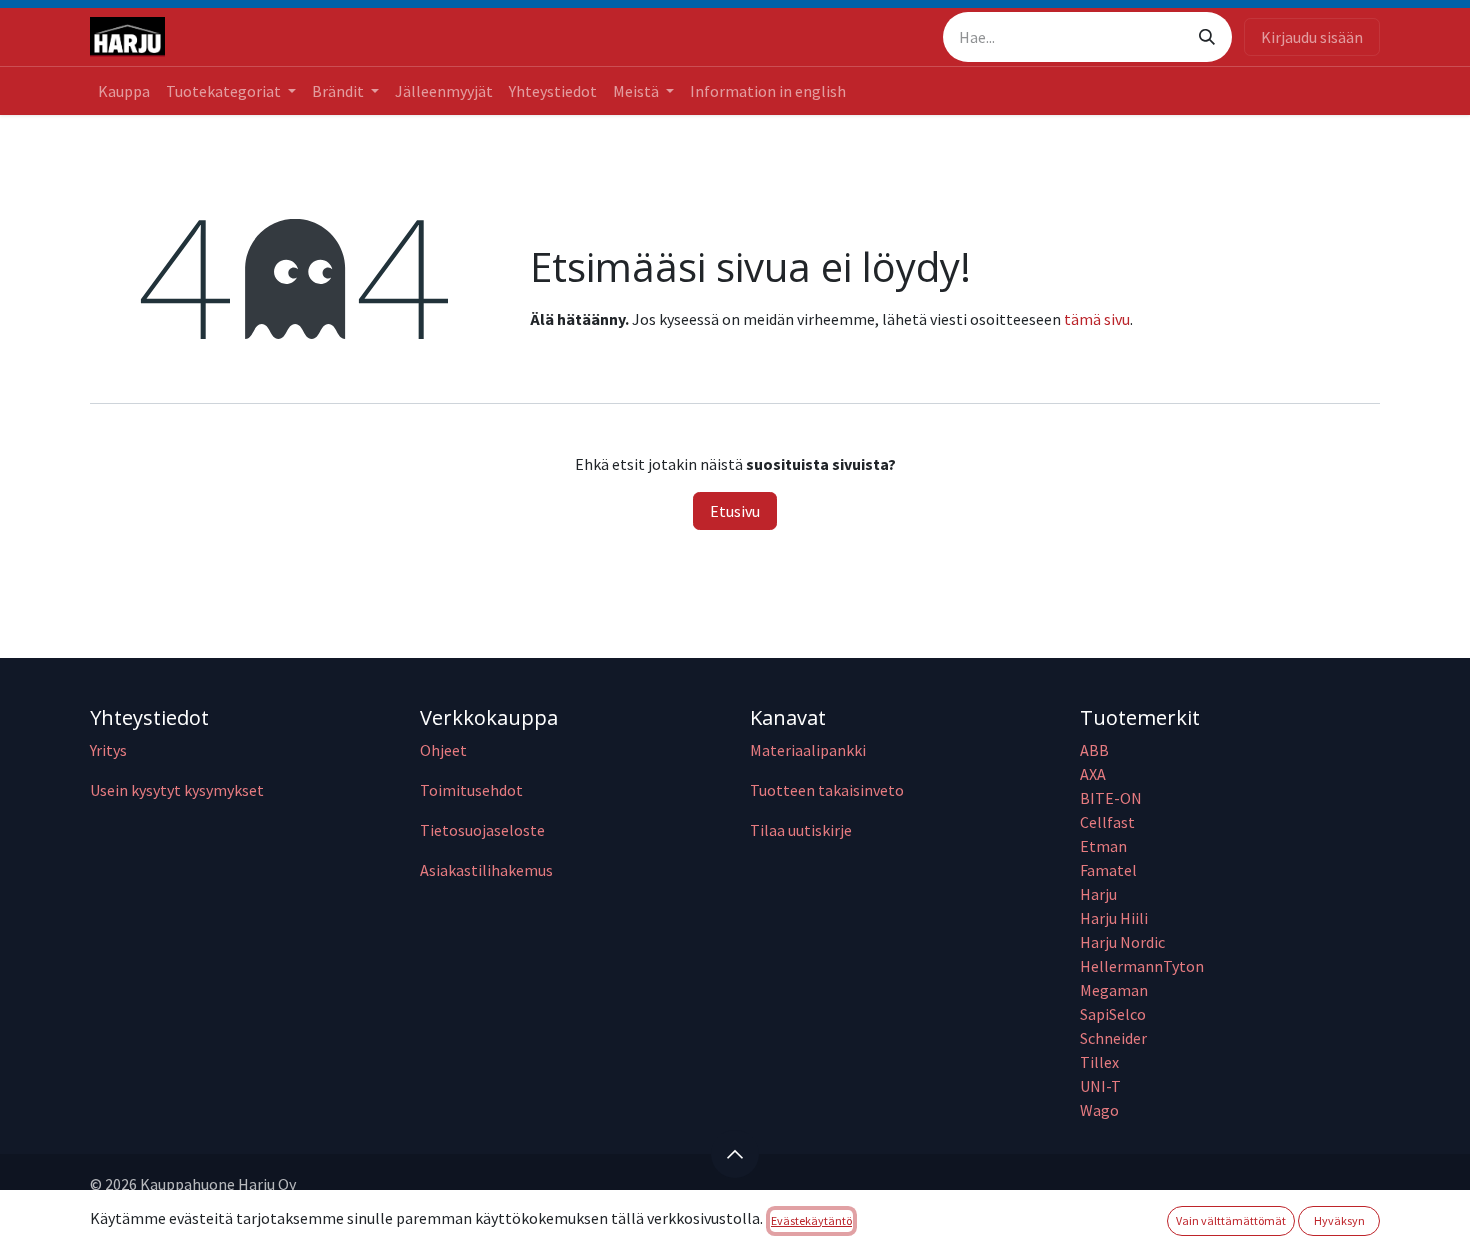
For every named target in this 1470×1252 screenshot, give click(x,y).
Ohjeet (443, 750)
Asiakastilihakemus (486, 870)
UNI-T (1100, 1086)
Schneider (1115, 1038)
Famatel (1110, 870)
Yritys (108, 750)
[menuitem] (124, 91)
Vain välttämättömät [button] (1231, 1220)
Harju (1098, 894)
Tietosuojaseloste (482, 830)
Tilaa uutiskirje (801, 830)
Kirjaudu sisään (1312, 37)
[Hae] (1207, 37)
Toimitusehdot (471, 790)
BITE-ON (1111, 798)
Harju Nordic (1122, 942)
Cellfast (1109, 822)
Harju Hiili (1114, 918)
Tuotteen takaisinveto (827, 790)
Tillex (1099, 1062)
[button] (735, 1154)
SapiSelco (1113, 1014)
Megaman (1114, 990)
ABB (1094, 750)
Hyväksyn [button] (1339, 1220)
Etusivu (735, 511)
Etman (1103, 846)
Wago (1099, 1110)
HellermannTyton (1143, 966)
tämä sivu (1097, 319)
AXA (1093, 774)
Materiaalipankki (808, 750)
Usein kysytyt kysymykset (177, 790)
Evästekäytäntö (811, 1220)
